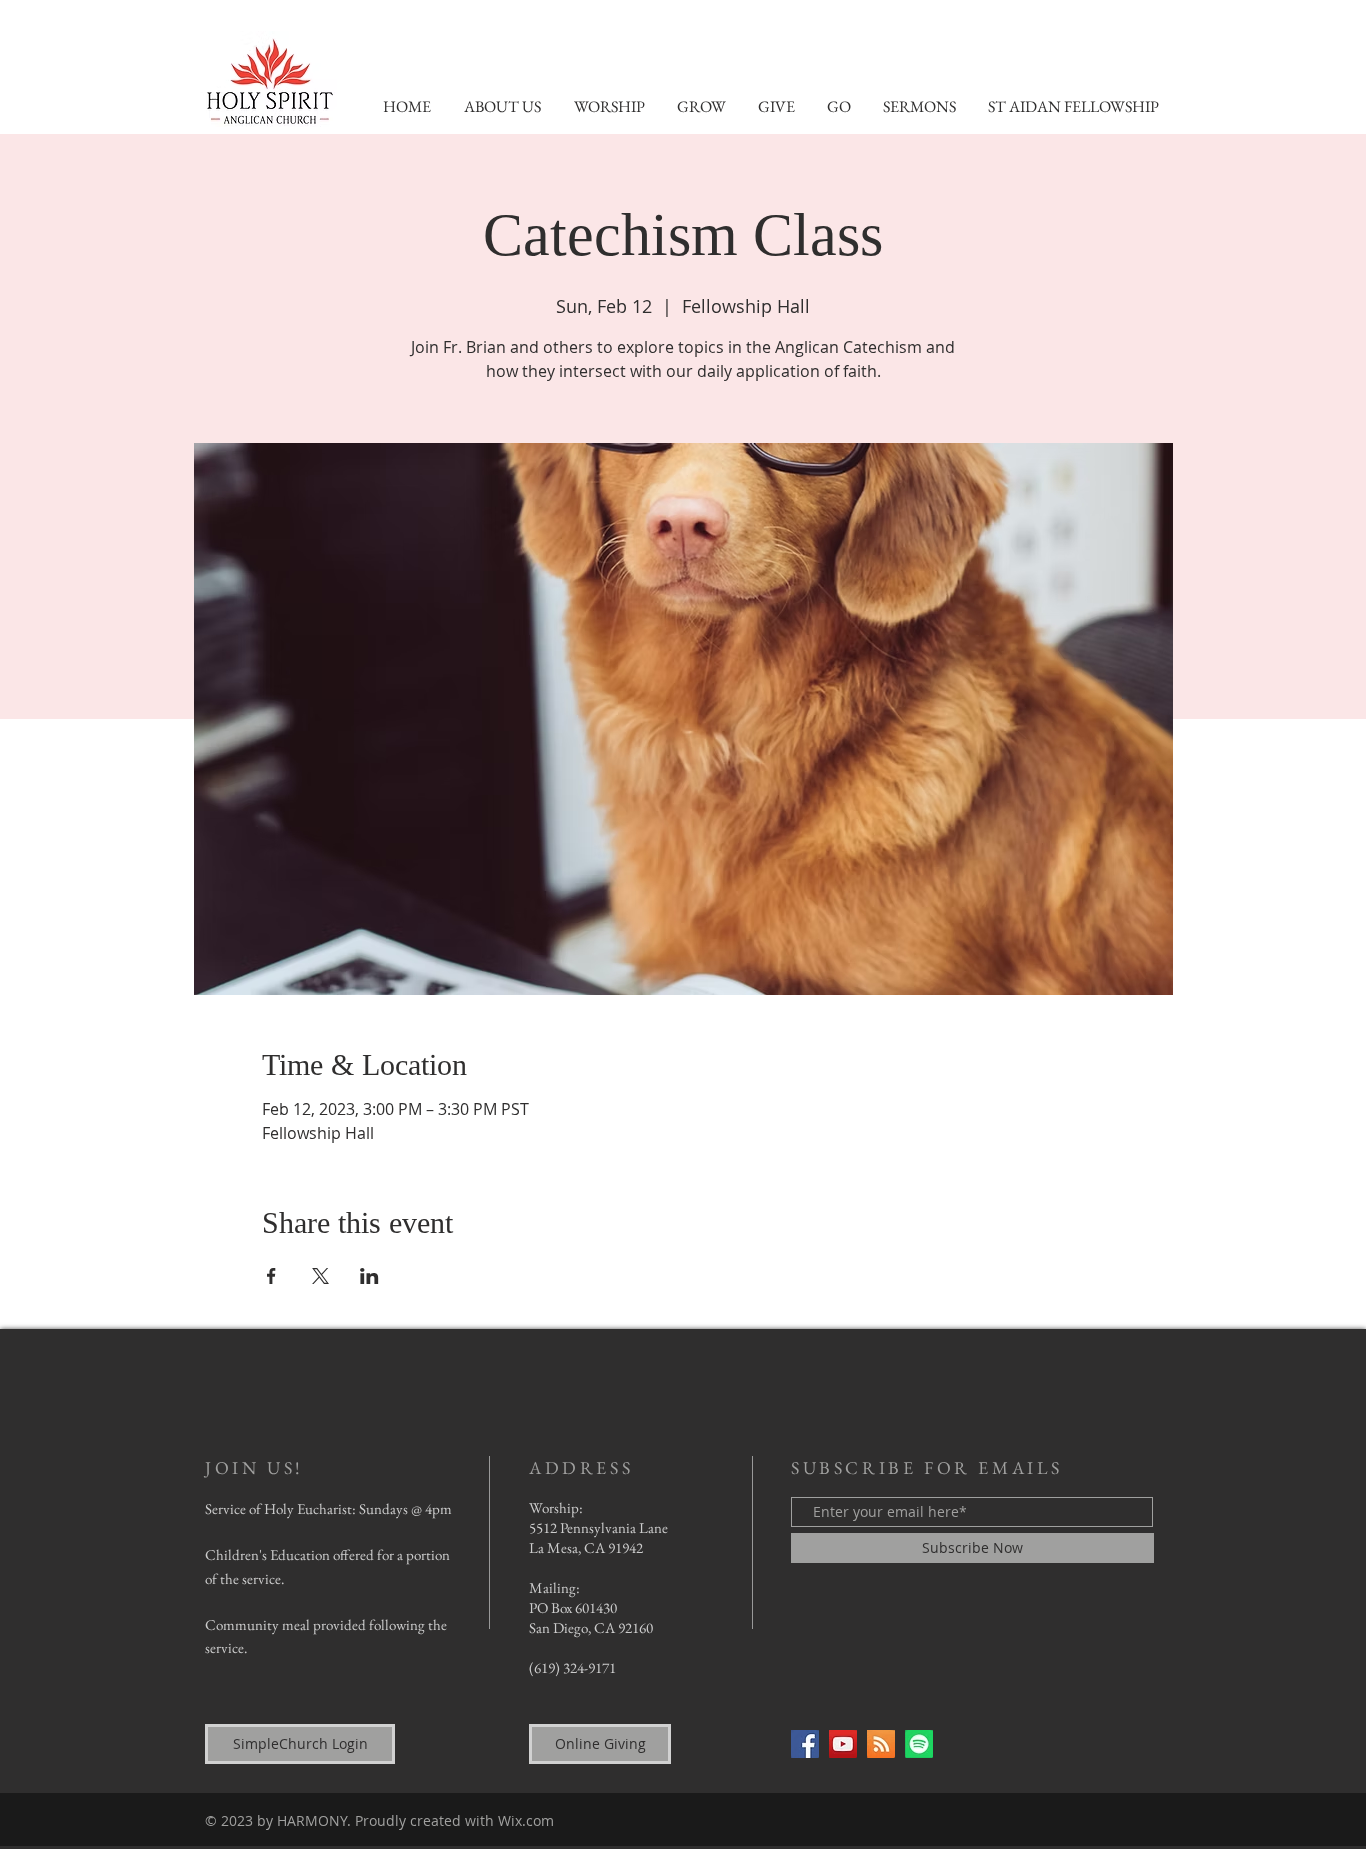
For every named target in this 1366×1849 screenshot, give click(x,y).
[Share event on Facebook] (271, 1276)
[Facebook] (805, 1744)
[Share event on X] (320, 1276)
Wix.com (526, 1820)
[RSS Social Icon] (881, 1744)
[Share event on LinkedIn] (369, 1276)
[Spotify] (919, 1744)
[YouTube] (843, 1744)
